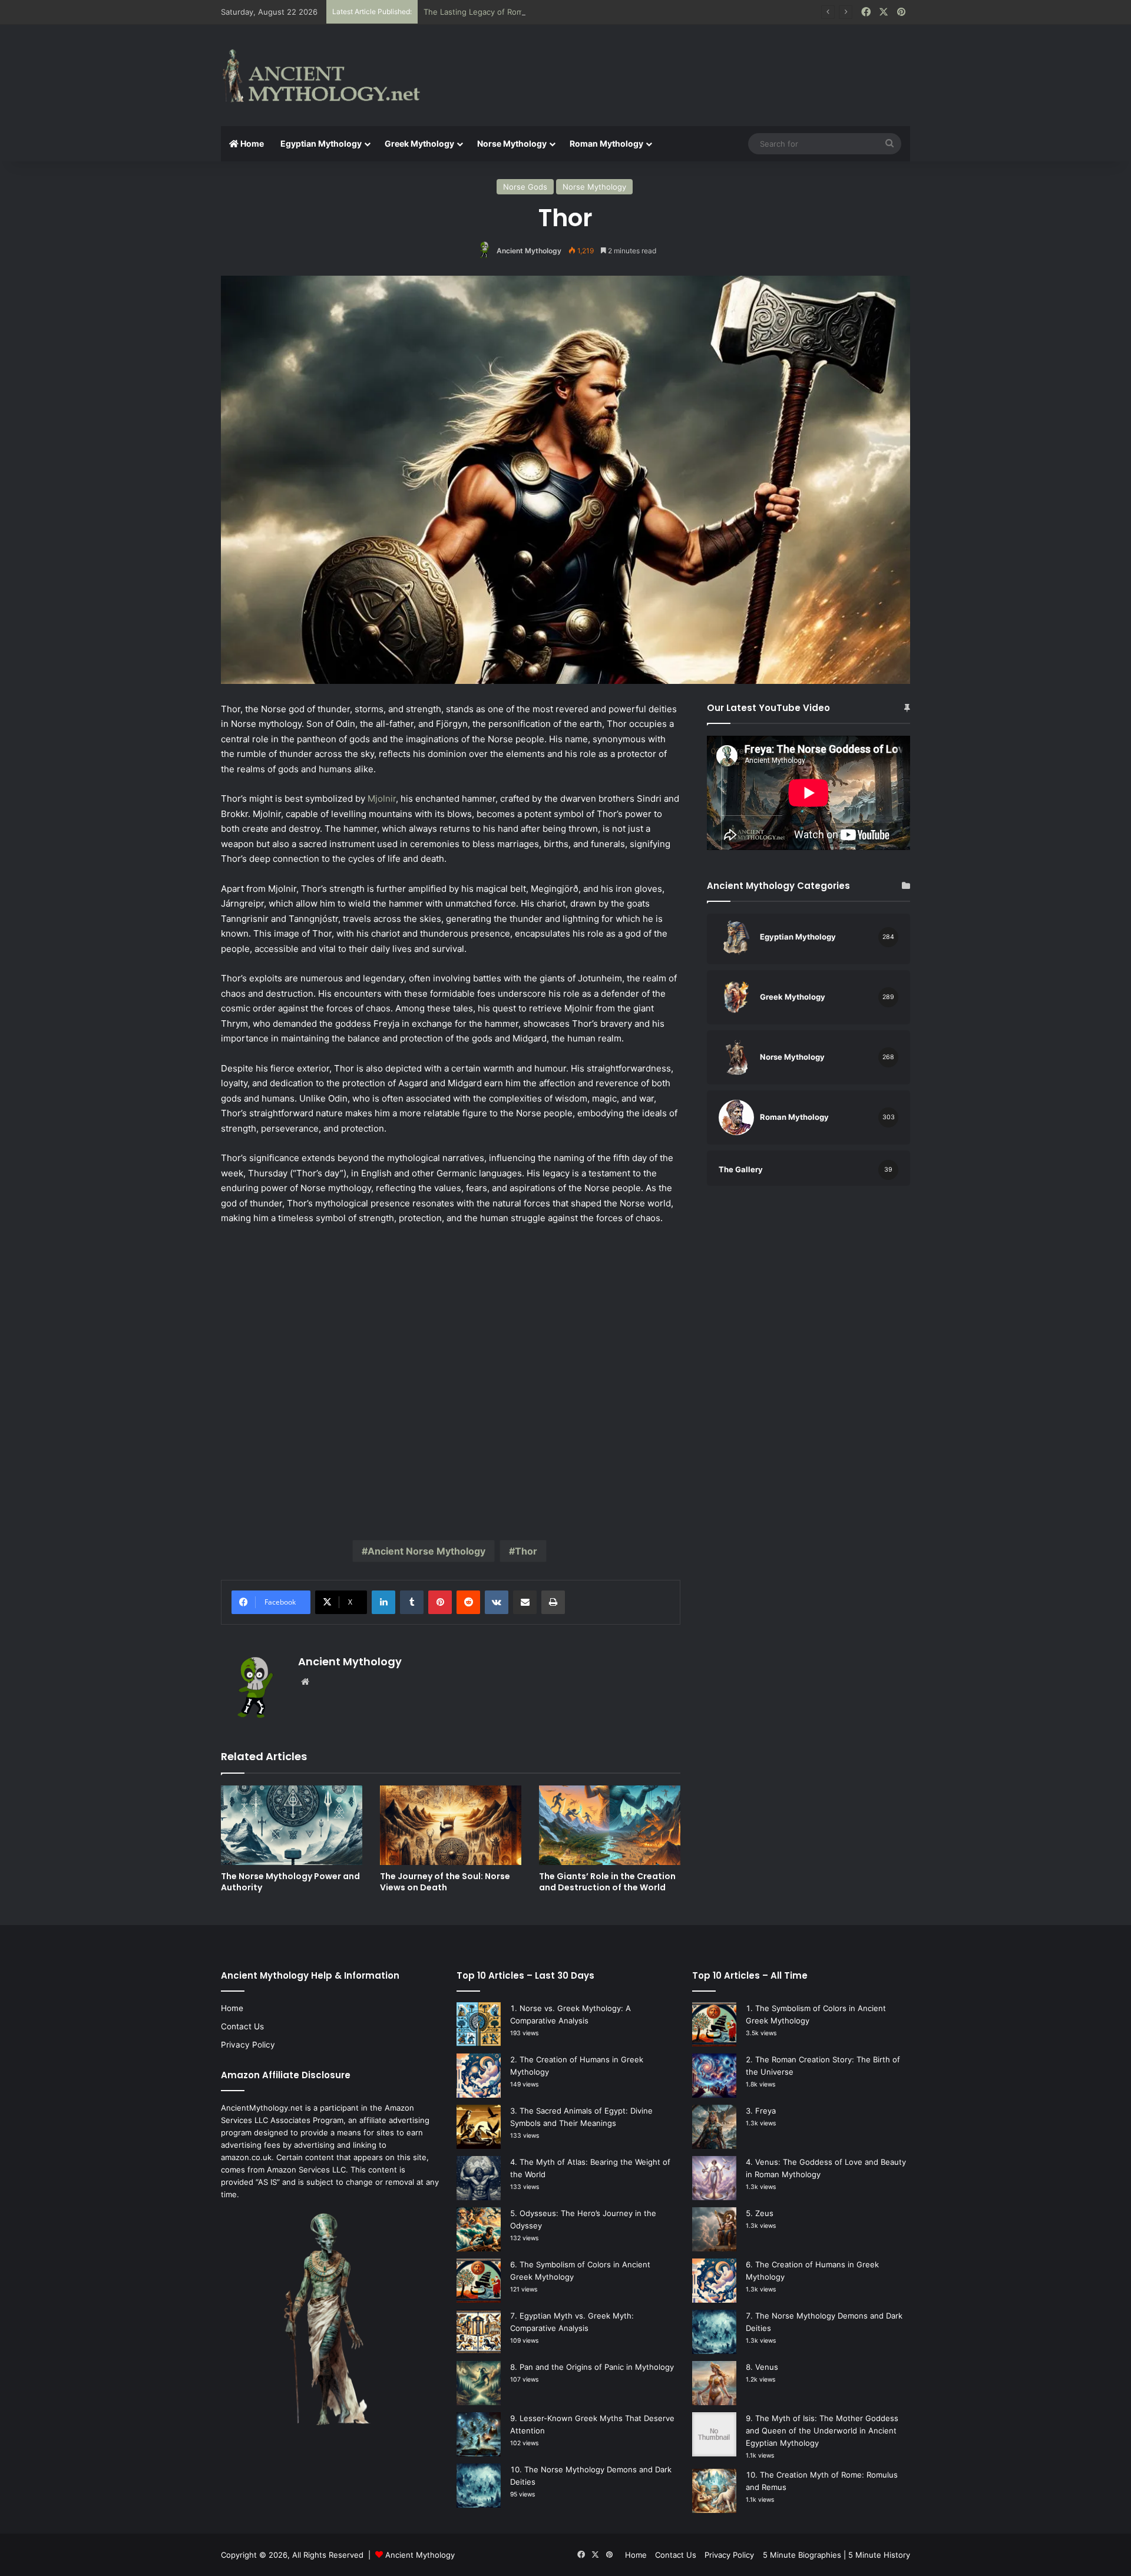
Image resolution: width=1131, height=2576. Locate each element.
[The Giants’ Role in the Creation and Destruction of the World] (610, 1825)
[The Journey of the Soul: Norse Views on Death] (451, 1825)
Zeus (764, 2213)
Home (251, 143)
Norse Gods (525, 187)
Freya (765, 2111)
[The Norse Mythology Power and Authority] (292, 1825)
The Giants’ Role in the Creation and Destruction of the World (607, 1882)
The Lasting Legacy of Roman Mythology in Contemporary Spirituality (550, 12)
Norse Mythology (512, 143)
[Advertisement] (683, 63)
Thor (526, 1551)
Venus (767, 2367)
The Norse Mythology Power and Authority (290, 1882)
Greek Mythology (419, 143)
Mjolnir (382, 798)
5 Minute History (879, 2555)
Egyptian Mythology (321, 143)
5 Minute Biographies (802, 2555)
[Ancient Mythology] (330, 75)
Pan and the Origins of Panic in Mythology (597, 2367)
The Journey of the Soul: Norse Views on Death (445, 1882)
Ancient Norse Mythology (426, 1551)
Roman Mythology (606, 143)
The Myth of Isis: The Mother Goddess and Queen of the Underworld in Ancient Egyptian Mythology (822, 2430)
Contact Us (242, 2026)
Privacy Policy (248, 2045)
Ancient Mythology (529, 251)
